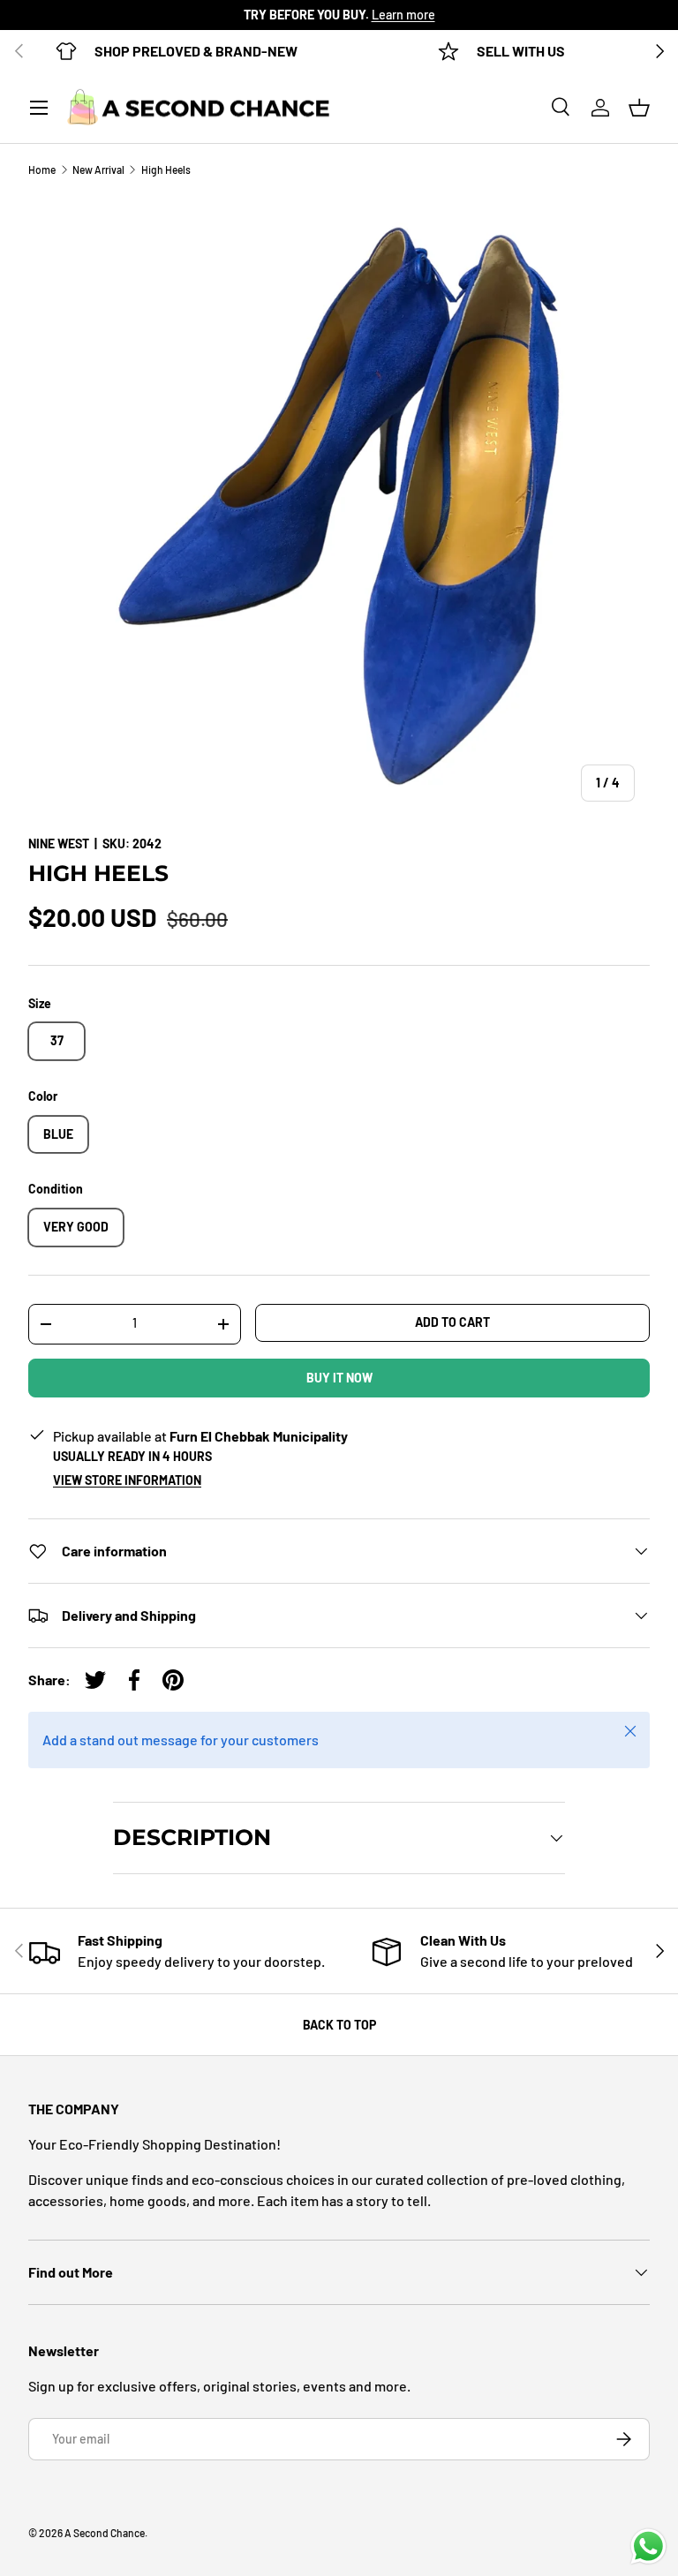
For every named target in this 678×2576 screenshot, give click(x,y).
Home (42, 169)
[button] (639, 108)
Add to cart (452, 1322)
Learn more (403, 15)
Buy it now (339, 1378)
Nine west (59, 844)
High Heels (166, 169)
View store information (127, 1480)
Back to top (339, 2025)
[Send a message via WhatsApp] (648, 2546)
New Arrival (98, 169)
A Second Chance (105, 2533)
